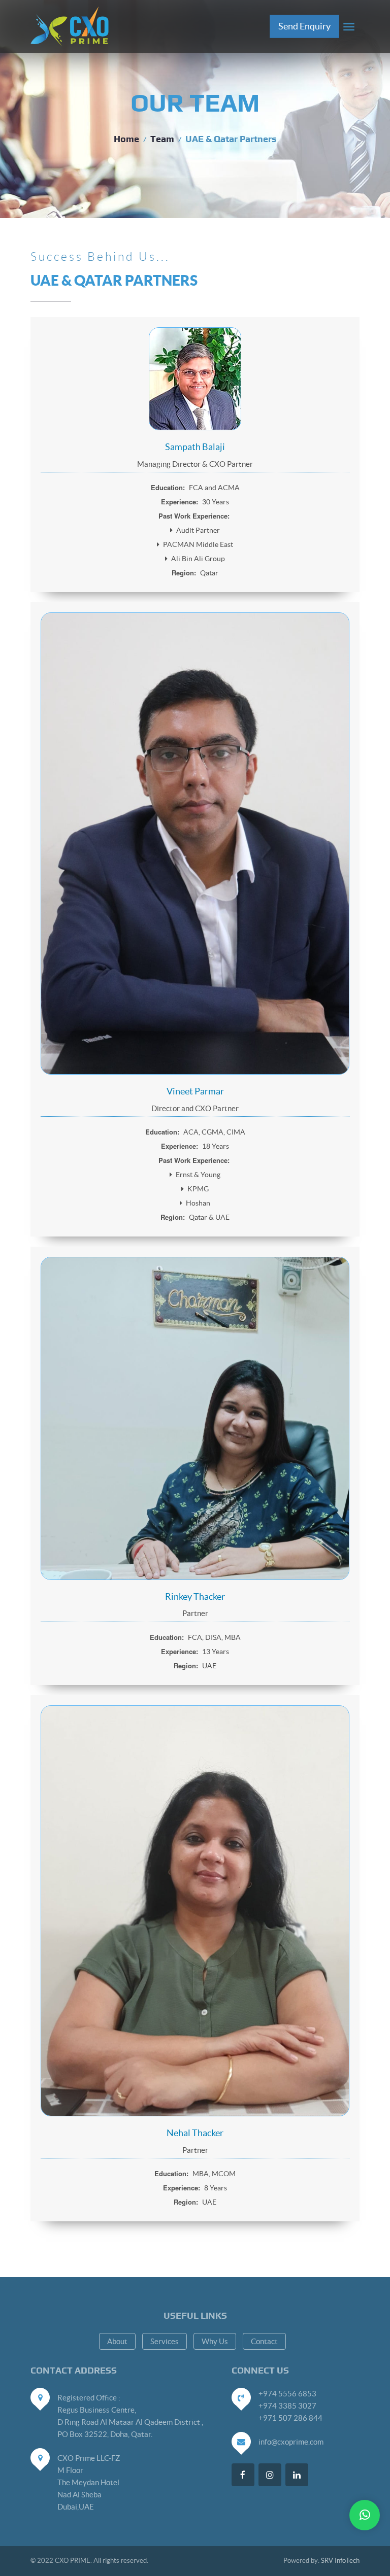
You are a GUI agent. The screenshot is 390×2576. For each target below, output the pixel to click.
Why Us (215, 2341)
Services (165, 2341)
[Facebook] (243, 2475)
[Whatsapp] (365, 2515)
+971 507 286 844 (290, 2418)
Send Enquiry (304, 26)
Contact (264, 2341)
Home (126, 140)
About (117, 2341)
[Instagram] (270, 2475)
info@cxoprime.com (291, 2442)
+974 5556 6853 (287, 2394)
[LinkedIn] (297, 2475)
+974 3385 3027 (287, 2406)
